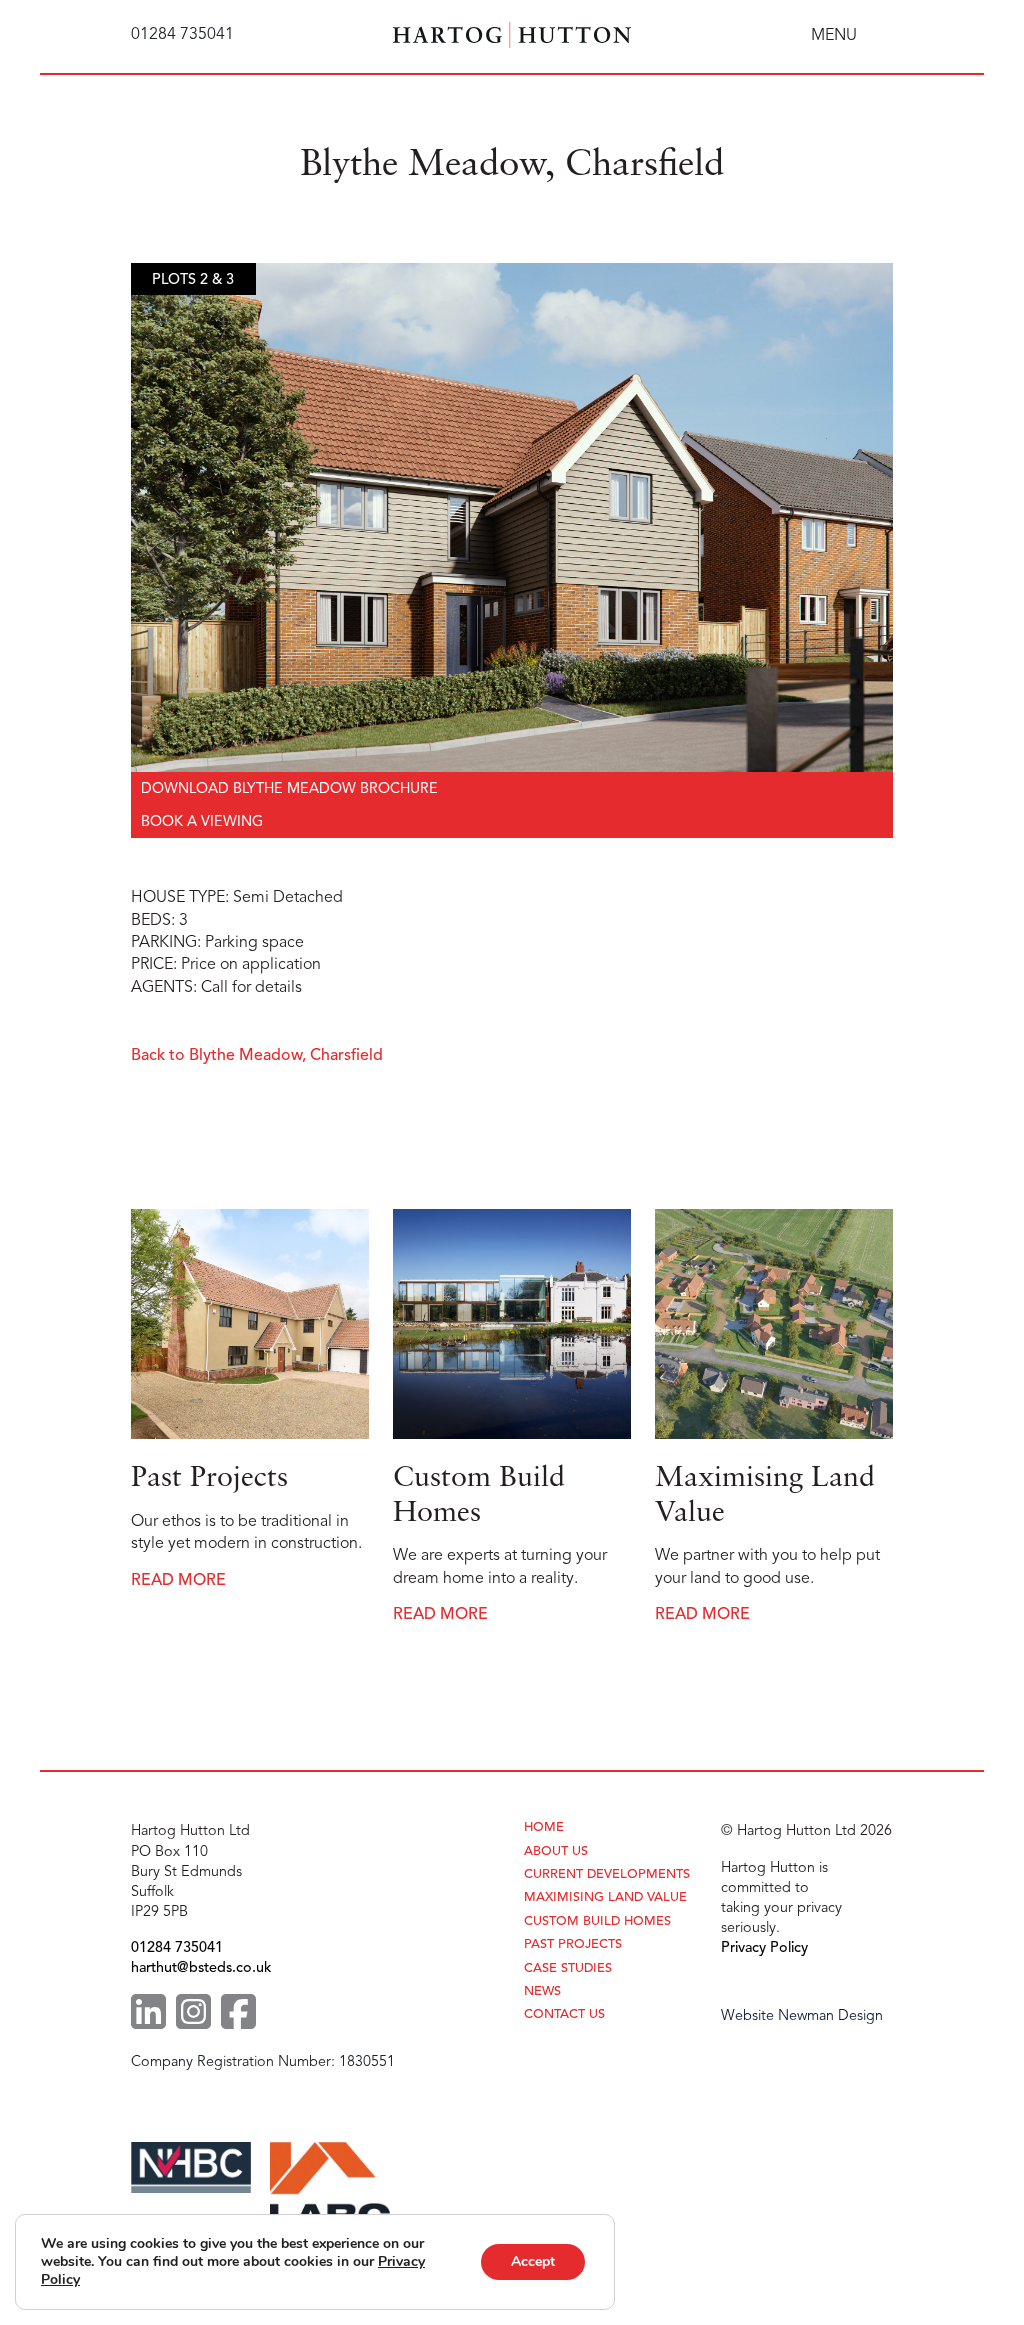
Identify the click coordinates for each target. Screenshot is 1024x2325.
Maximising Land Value (605, 1897)
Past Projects (573, 1944)
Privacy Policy (764, 1947)
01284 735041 (177, 1947)
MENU (834, 35)
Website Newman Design (802, 2015)
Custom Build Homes (597, 1921)
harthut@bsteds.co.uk (201, 1967)
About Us (556, 1851)
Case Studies (568, 1968)
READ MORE (178, 1580)
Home (544, 1827)
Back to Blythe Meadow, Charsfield (257, 1055)
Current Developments (607, 1874)
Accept (533, 2261)
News (542, 1991)
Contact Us (564, 2014)
